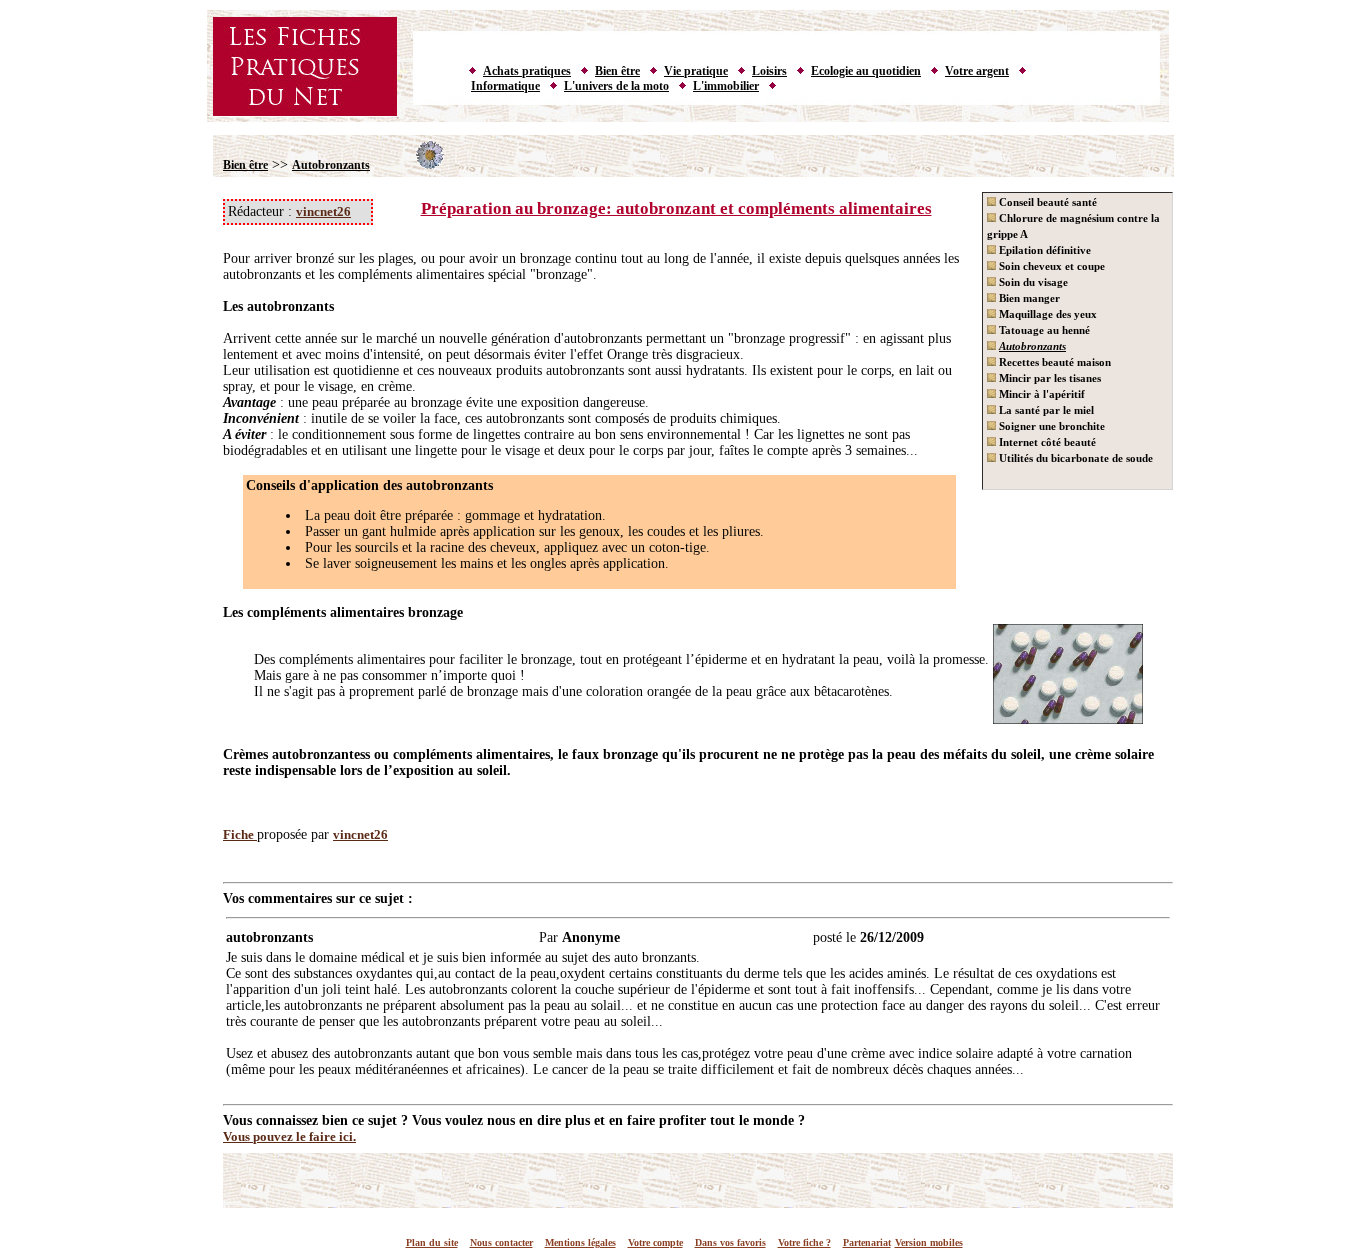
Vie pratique (696, 71)
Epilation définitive (1043, 250)
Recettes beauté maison (1053, 362)
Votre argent (977, 71)
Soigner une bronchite (1050, 426)
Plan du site (432, 1242)
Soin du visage (1032, 282)
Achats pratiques (527, 71)
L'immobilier (726, 86)
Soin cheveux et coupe (1050, 266)
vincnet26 (323, 211)
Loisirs (769, 71)
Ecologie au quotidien (866, 71)
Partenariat (867, 1242)
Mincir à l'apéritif (1040, 394)
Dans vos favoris (730, 1242)
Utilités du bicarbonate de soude (1074, 458)
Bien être (617, 71)
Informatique (505, 86)
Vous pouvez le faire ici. (289, 1136)
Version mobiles (929, 1242)
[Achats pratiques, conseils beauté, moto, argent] (688, 118)
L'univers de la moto (616, 86)
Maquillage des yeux (1046, 314)
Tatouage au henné (1043, 330)
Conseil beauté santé (1046, 202)
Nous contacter (501, 1242)
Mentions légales (580, 1242)
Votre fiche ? (804, 1242)
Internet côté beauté (1046, 442)
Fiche (240, 834)
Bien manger (1028, 298)
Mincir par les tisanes (1048, 378)
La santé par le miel (1045, 410)
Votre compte (655, 1242)
